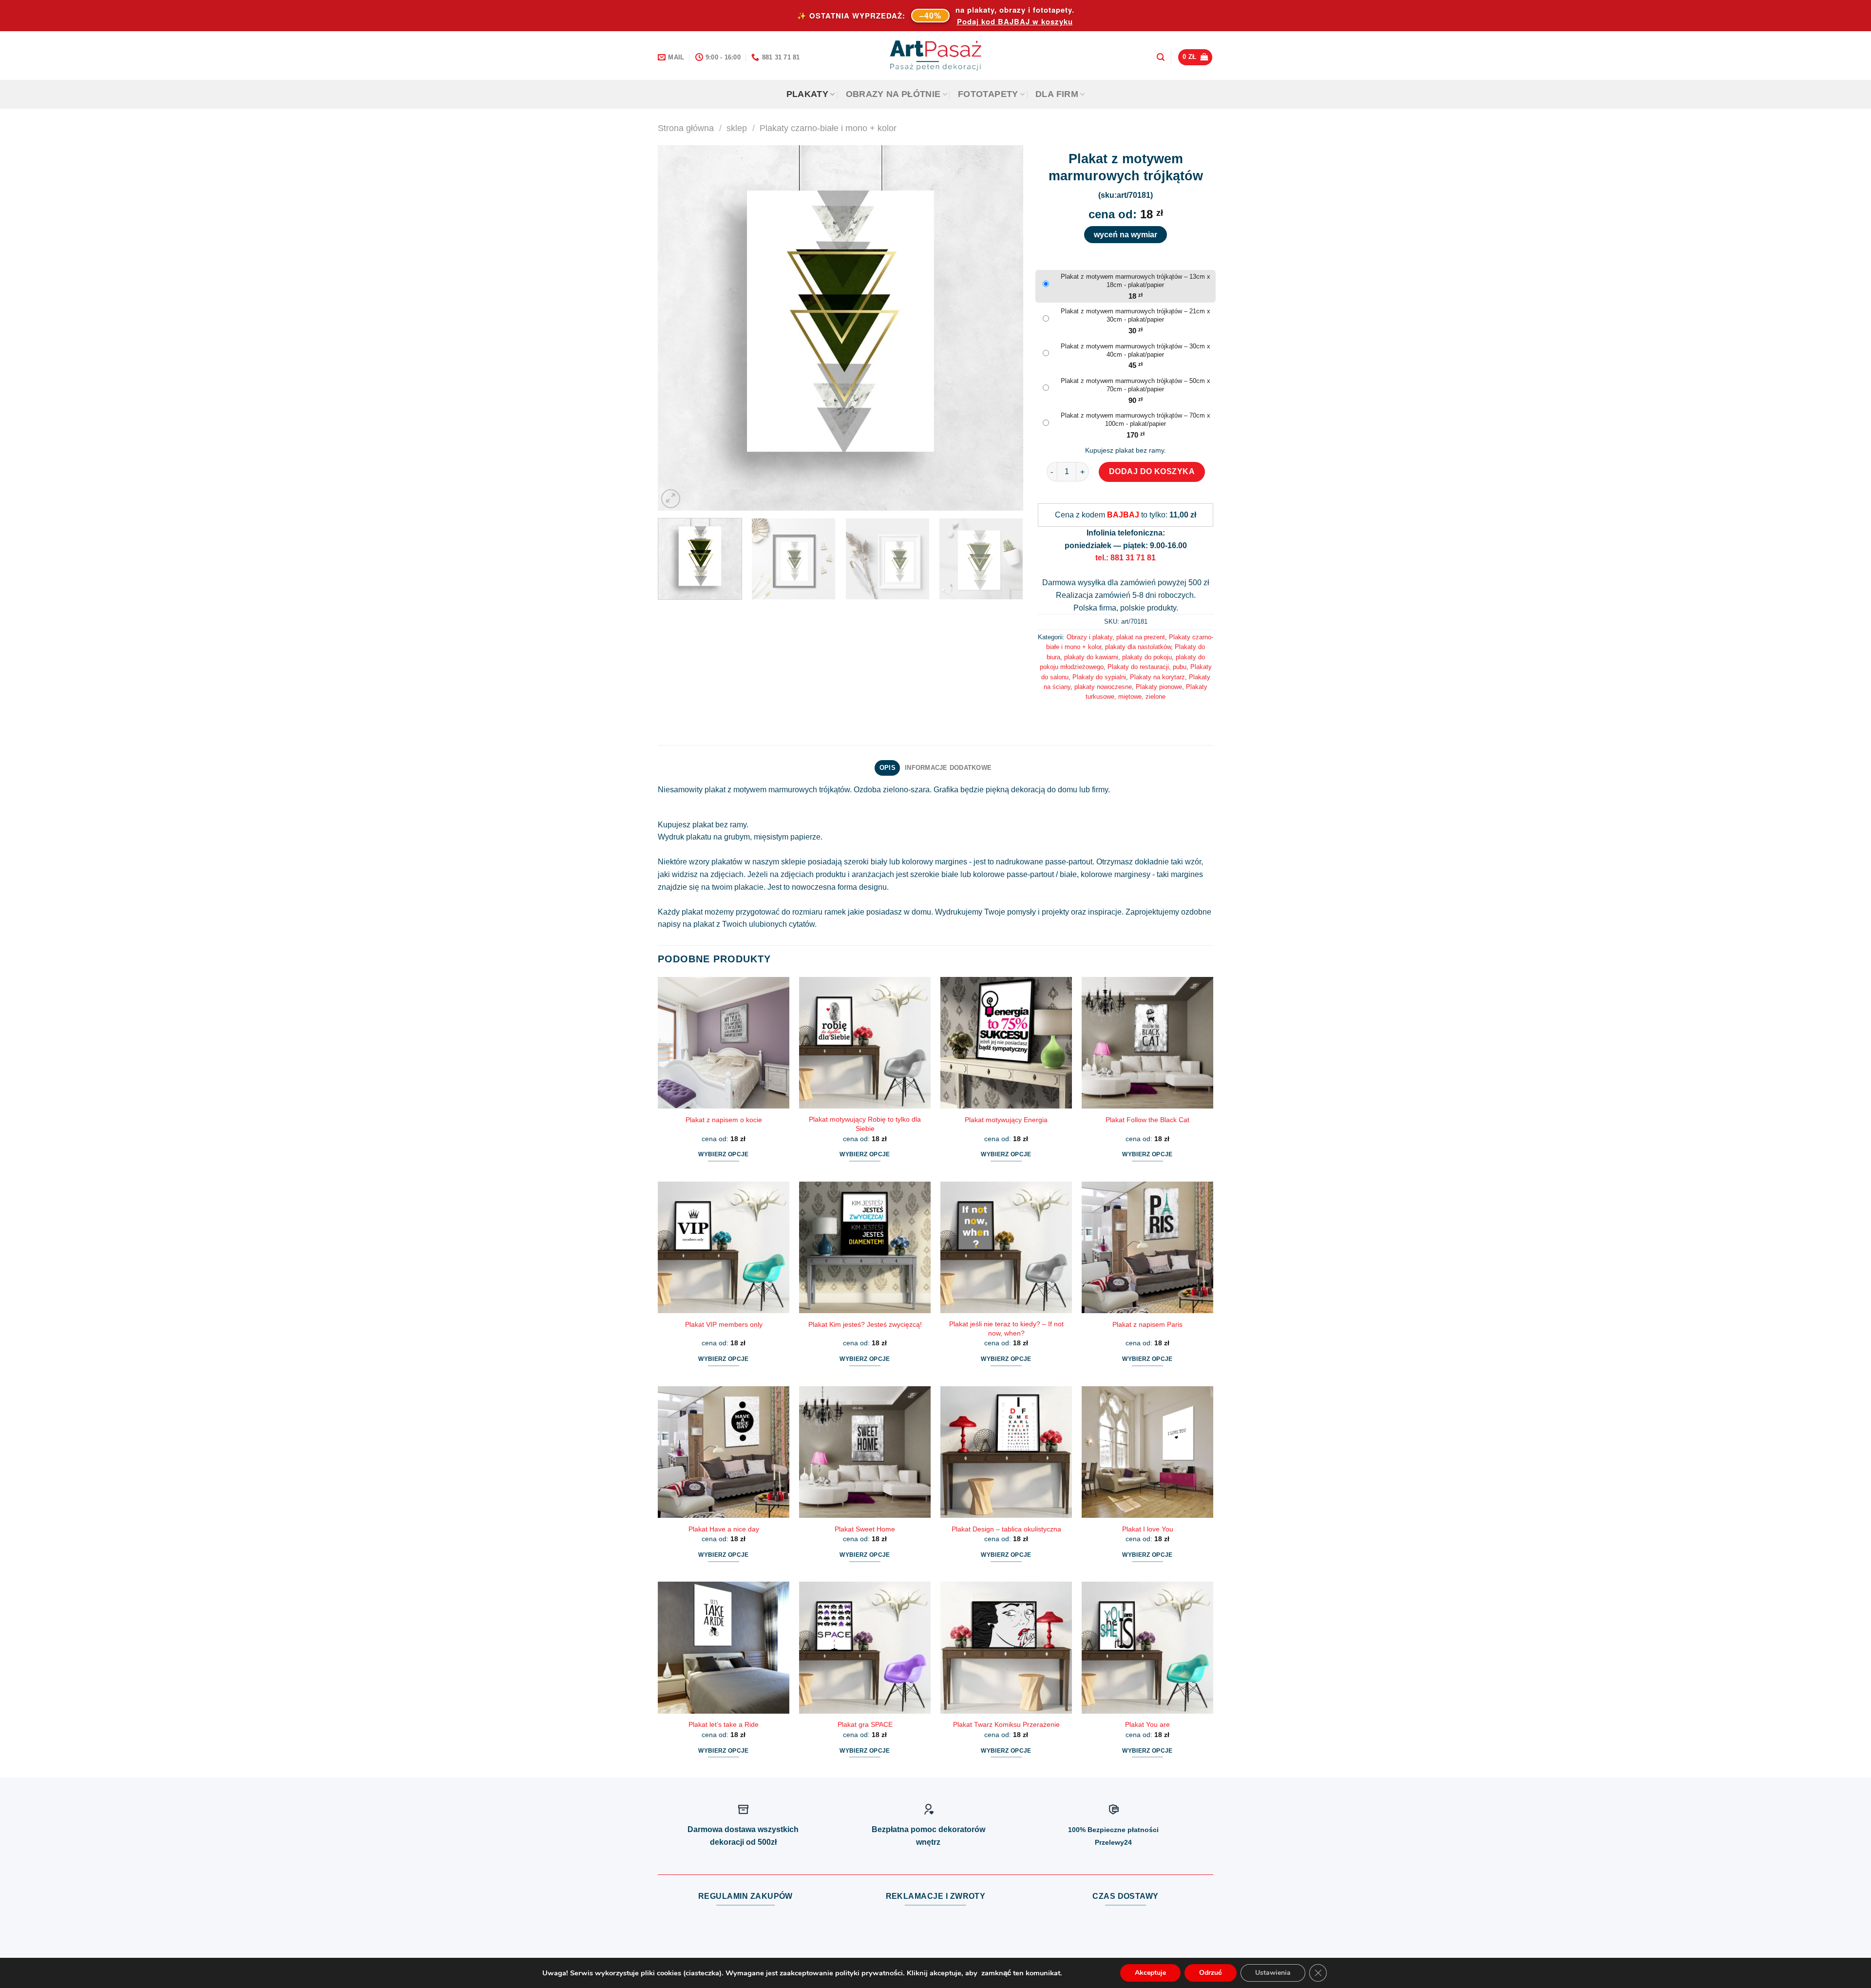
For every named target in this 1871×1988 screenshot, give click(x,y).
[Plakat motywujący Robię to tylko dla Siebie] (865, 1043)
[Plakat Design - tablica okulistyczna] (1006, 1452)
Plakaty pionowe (1159, 687)
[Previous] (677, 328)
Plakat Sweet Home (865, 1529)
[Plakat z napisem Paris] (1147, 1247)
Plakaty (807, 94)
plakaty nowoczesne (1103, 687)
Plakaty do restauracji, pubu (1147, 667)
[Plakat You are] (1147, 1647)
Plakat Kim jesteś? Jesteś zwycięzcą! (865, 1324)
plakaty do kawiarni (1091, 657)
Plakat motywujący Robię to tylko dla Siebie (865, 1124)
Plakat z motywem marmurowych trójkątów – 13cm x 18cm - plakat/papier (1136, 281)
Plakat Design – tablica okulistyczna (1006, 1529)
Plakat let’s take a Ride (724, 1724)
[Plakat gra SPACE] (865, 1647)
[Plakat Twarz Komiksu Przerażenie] (1006, 1647)
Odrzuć (1211, 1973)
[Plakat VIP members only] (724, 1247)
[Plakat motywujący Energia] (1006, 1043)
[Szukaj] (1161, 57)
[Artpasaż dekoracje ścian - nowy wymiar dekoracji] (936, 56)
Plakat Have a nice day (724, 1529)
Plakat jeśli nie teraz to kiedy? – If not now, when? (1006, 1329)
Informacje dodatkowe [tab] (948, 768)
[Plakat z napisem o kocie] (724, 1043)
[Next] (1004, 328)
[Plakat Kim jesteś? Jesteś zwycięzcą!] (865, 1247)
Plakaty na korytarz (1157, 677)
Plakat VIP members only (724, 1324)
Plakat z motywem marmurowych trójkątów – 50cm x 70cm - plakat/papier (1136, 385)
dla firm (1057, 94)
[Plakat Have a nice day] (724, 1452)
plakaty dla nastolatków (1138, 647)
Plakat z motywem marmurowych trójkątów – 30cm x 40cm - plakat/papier (1136, 350)
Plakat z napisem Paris (1147, 1324)
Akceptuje (1150, 1973)
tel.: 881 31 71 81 (1126, 558)
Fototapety (988, 94)
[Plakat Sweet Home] (865, 1452)
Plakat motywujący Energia (1006, 1120)
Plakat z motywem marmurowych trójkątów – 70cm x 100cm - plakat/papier (1136, 420)
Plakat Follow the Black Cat (1147, 1120)
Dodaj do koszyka (1152, 471)
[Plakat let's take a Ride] (724, 1647)
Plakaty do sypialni (1099, 677)
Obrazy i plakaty (1089, 637)
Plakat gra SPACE (865, 1724)
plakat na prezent (1141, 637)
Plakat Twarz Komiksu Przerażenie (1006, 1724)
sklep (737, 128)
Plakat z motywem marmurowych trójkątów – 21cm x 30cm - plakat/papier (1136, 315)
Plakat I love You (1148, 1529)
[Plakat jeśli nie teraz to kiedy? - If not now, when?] (1006, 1247)
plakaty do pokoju (1147, 657)
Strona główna (686, 128)
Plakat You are (1147, 1724)
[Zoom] (671, 499)
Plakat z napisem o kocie (724, 1120)
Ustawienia (1273, 1973)
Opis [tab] (888, 768)
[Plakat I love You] (1147, 1452)
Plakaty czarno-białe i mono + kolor (828, 128)
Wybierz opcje (724, 1154)
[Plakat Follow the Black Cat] (1147, 1043)
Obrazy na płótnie (893, 94)
